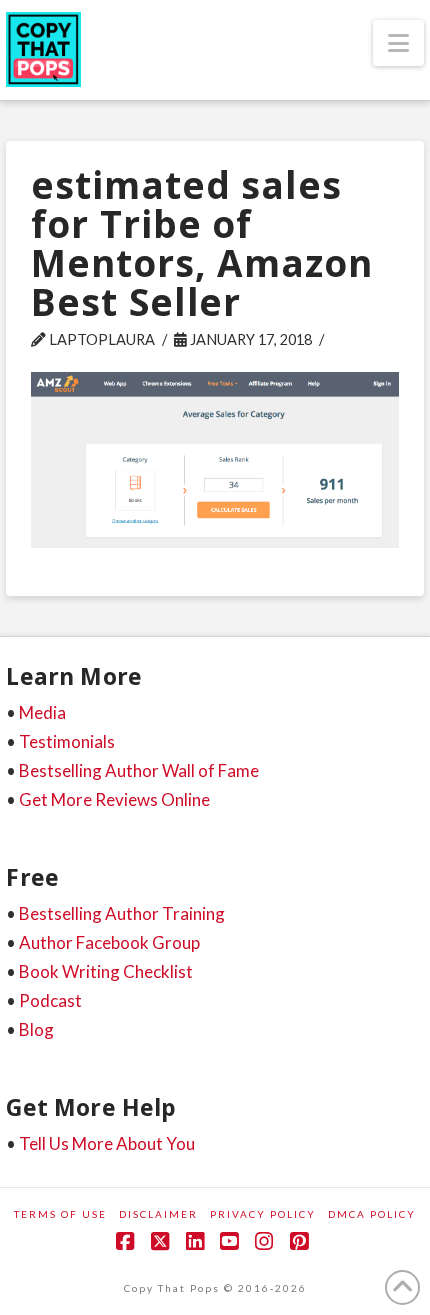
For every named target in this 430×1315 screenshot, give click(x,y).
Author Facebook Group (109, 942)
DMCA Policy (372, 1214)
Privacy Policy (263, 1214)
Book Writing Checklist (106, 971)
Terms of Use (60, 1214)
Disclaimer (158, 1214)
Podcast (50, 1000)
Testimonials (67, 741)
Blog (36, 1029)
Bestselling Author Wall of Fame (139, 770)
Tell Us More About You (107, 1143)
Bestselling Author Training (122, 913)
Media (42, 712)
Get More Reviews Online (114, 799)
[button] (398, 43)
